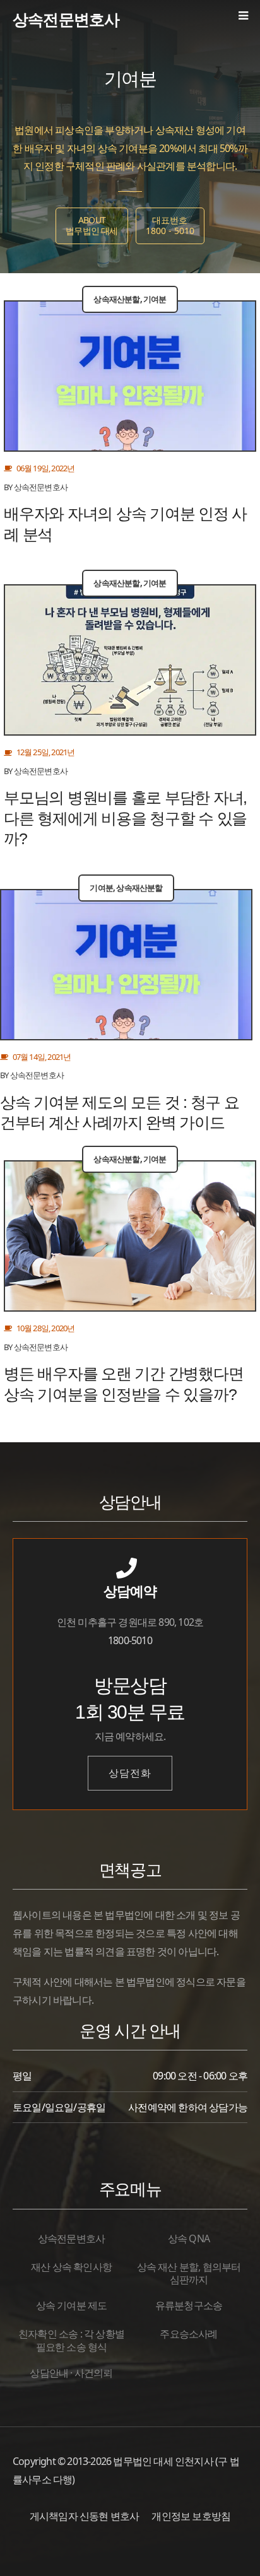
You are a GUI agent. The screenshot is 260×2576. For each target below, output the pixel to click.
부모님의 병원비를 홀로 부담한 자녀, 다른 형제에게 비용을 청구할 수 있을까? (125, 818)
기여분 (155, 299)
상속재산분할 (116, 299)
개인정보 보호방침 (191, 2516)
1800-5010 (130, 1640)
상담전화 (130, 1773)
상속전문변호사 (66, 19)
